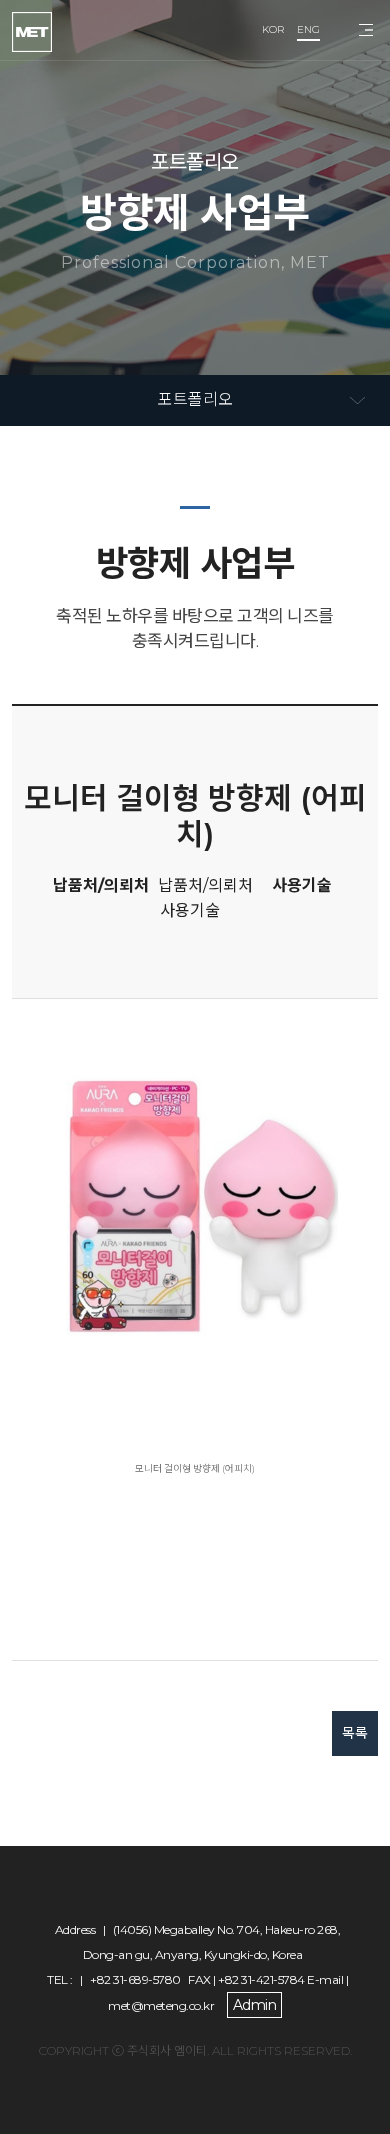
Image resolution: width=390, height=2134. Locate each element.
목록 (355, 1733)
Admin (255, 2005)
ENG (308, 29)
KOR (273, 29)
